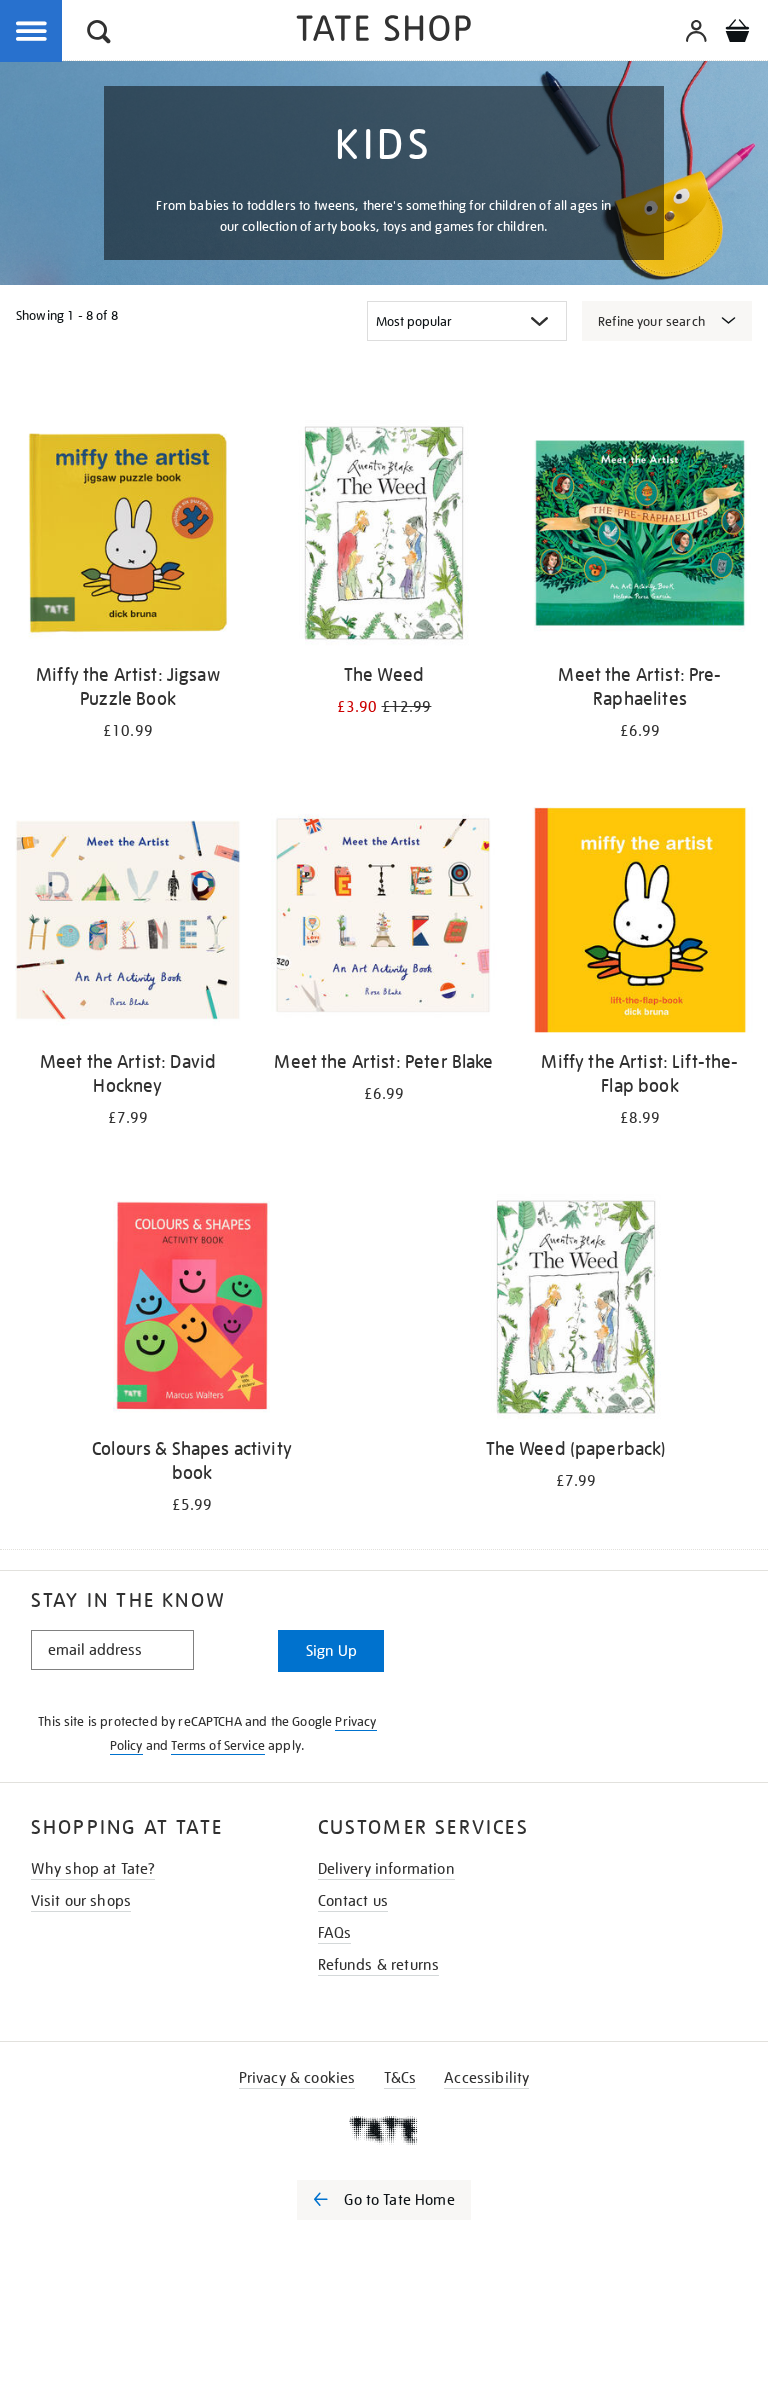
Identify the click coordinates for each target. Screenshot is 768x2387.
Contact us (353, 1901)
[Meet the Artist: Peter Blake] (384, 923)
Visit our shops (81, 1901)
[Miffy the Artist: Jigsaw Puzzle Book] (128, 536)
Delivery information (386, 1869)
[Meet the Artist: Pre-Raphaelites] (640, 536)
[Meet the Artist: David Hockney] (128, 923)
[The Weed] (384, 536)
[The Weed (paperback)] (576, 1310)
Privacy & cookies (297, 2078)
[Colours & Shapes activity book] (192, 1310)
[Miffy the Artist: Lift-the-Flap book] (640, 923)
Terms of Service (218, 1745)
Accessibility (486, 2078)
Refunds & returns (379, 1965)
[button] (99, 34)
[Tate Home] (384, 2130)
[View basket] (737, 34)
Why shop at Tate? (93, 1869)
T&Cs (400, 2078)
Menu (32, 32)
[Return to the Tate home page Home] (384, 31)
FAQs (335, 1933)
